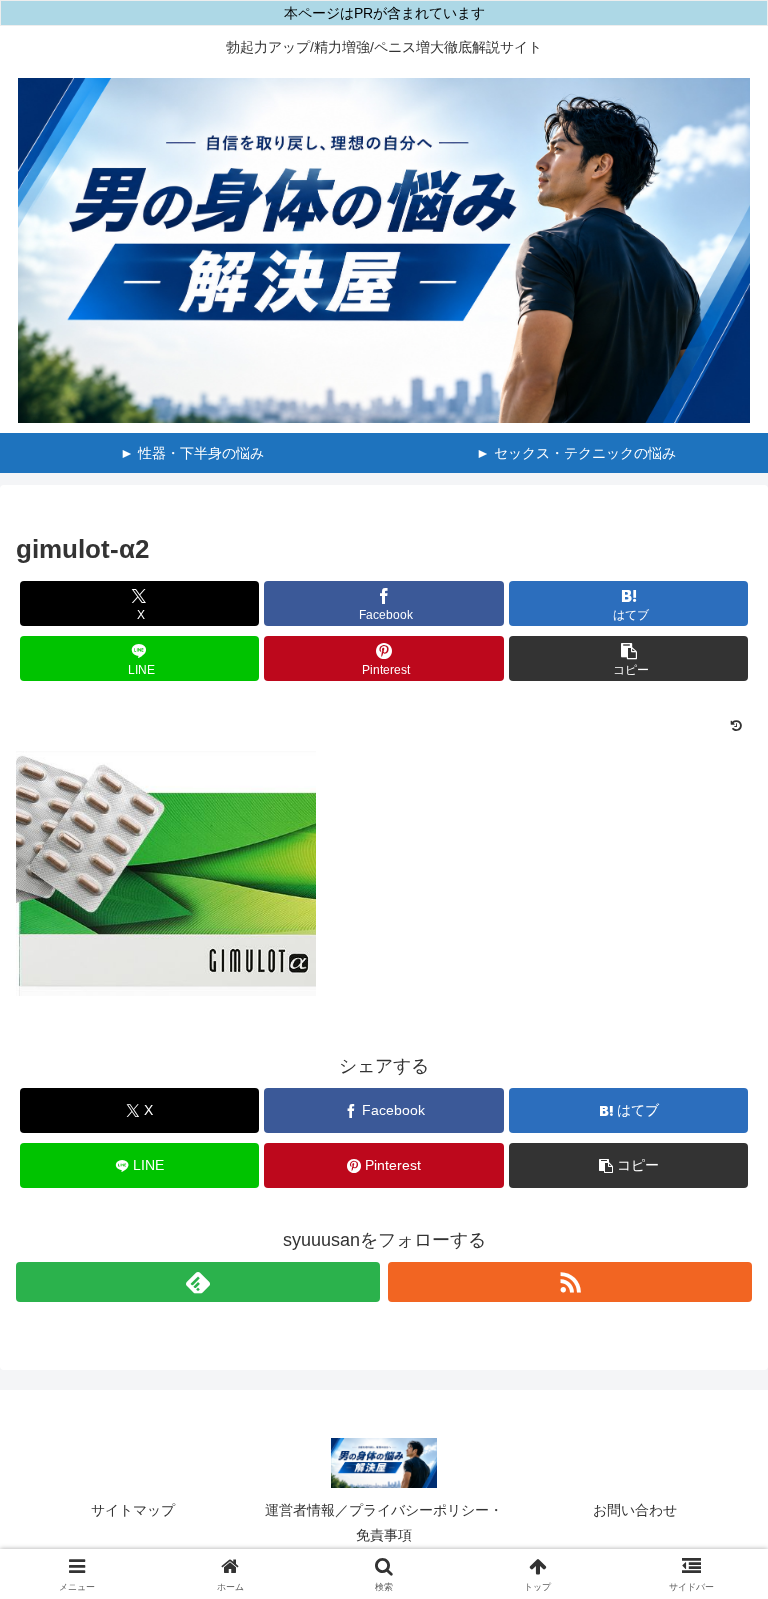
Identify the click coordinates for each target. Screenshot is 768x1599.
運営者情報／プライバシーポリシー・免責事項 (384, 1522)
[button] (628, 658)
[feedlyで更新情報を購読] (198, 1282)
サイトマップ (133, 1510)
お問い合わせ (635, 1510)
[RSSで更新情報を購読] (570, 1282)
